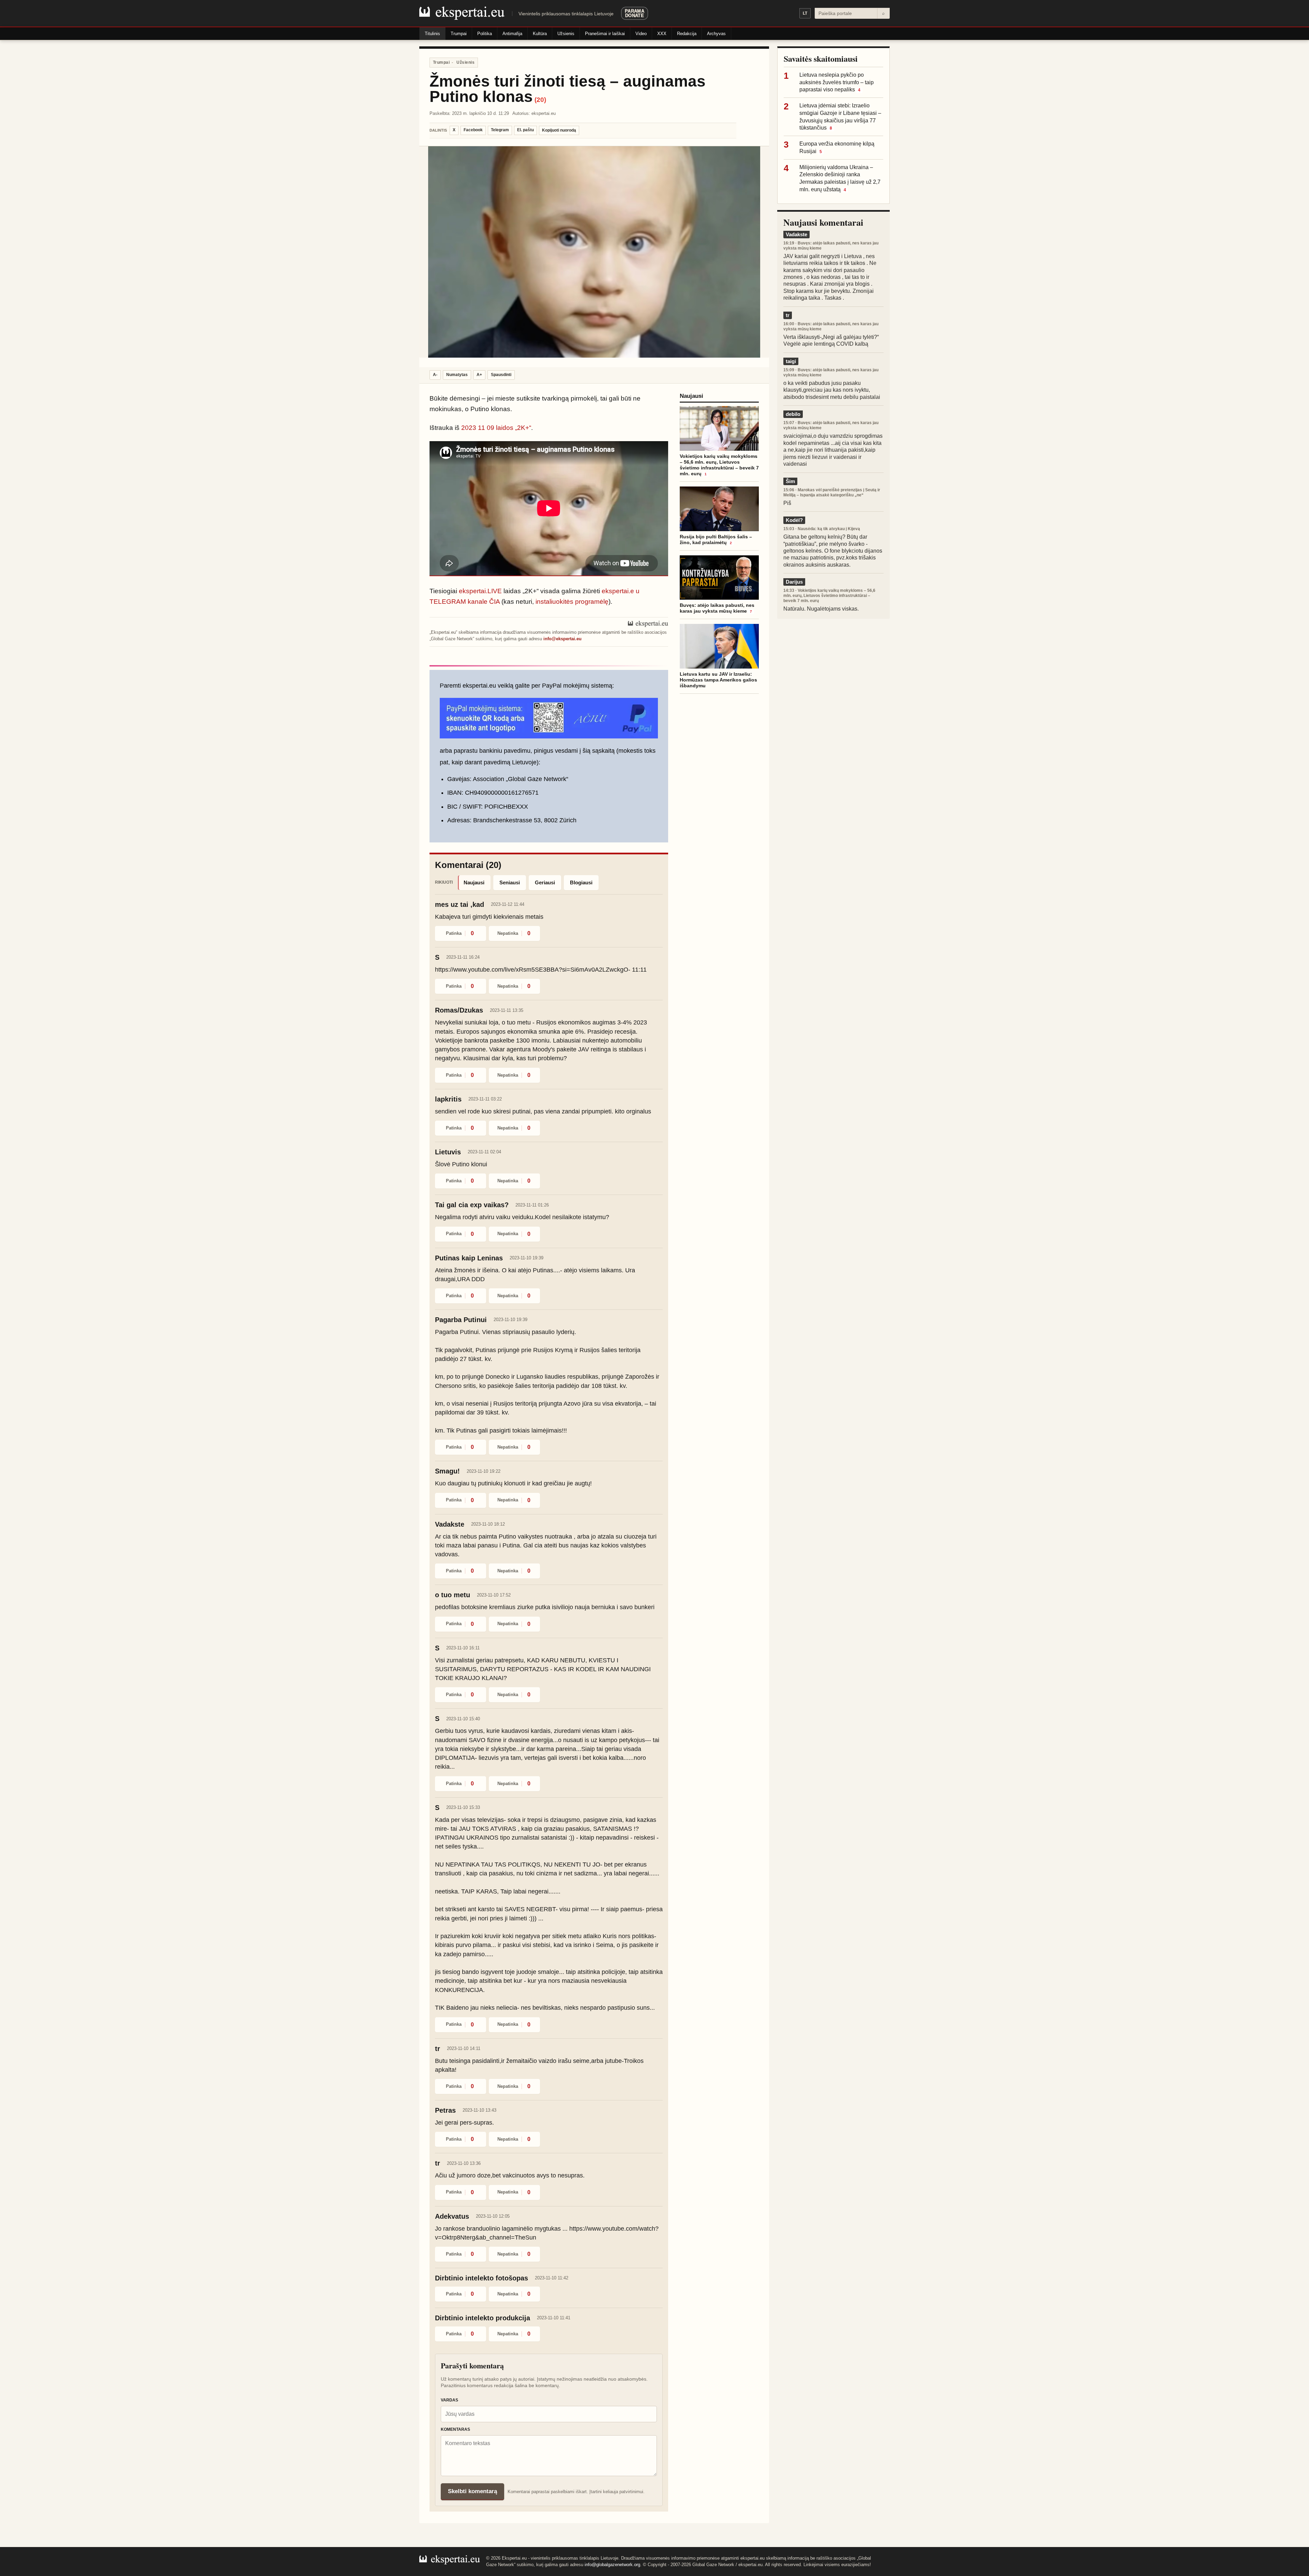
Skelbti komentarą (472, 2491)
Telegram (500, 130)
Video (641, 34)
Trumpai (459, 34)
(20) (540, 100)
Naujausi (474, 882)
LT (805, 13)
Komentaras (455, 2429)
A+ (479, 375)
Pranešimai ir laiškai (605, 34)
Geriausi (545, 882)
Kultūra (540, 34)
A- (435, 375)
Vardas (449, 2400)
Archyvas (716, 34)
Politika (485, 34)
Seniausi (510, 882)
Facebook (473, 130)
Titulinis (432, 34)
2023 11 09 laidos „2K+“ (496, 428)
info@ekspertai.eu (562, 639)
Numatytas (457, 375)
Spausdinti (501, 375)
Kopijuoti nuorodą (559, 130)
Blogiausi (581, 882)
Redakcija (687, 34)
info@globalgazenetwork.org (612, 2565)
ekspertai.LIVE (480, 591)
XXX (662, 34)
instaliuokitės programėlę (572, 602)
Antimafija (512, 34)
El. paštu (525, 130)
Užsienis (566, 34)
